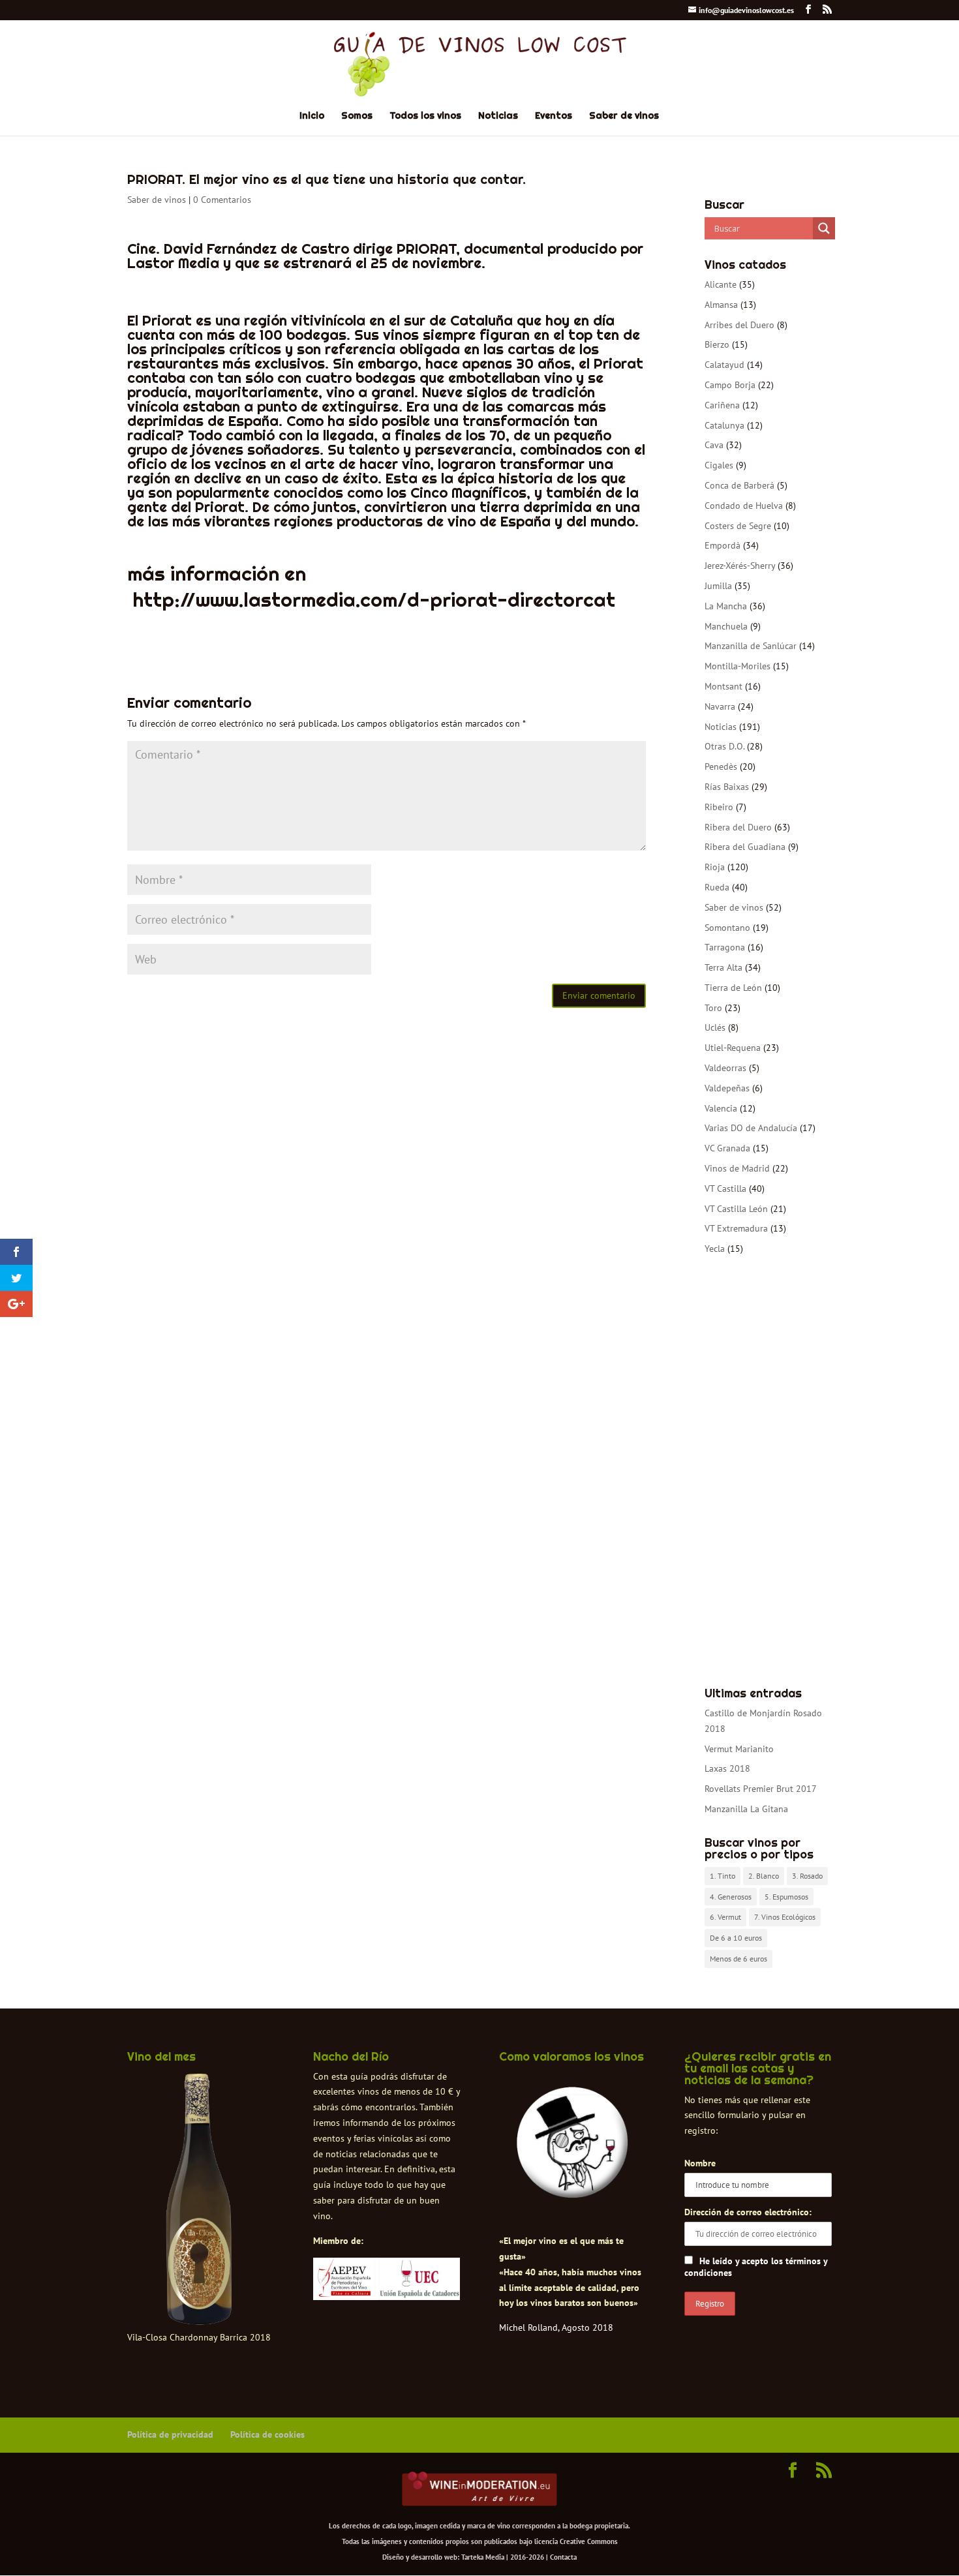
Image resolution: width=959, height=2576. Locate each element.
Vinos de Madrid (737, 1168)
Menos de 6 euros (738, 1959)
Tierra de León (733, 988)
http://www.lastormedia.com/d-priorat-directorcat (374, 599)
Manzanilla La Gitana (746, 1809)
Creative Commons (589, 2541)
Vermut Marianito (739, 1749)
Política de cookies (267, 2434)
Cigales (719, 465)
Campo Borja (730, 385)
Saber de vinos (624, 116)
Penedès (721, 766)
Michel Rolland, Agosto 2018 (556, 2327)
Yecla (715, 1249)
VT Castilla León (736, 1209)
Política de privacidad (170, 2434)
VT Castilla (725, 1189)
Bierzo (717, 344)
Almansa (721, 305)
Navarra (720, 706)
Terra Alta (723, 967)
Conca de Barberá (739, 485)
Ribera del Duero (738, 827)
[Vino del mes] (199, 2200)
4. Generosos (731, 1897)
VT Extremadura (736, 1228)
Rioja (715, 867)
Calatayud (724, 365)
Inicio (312, 116)
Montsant (723, 686)
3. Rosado (807, 1876)
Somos (357, 116)
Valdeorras (725, 1068)
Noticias (498, 116)
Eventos (554, 116)
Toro (713, 1008)
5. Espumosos (786, 1897)
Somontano (727, 928)
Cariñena (722, 405)
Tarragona (725, 947)
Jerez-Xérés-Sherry (740, 566)
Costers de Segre (738, 526)
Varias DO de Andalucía (751, 1128)
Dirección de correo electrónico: (748, 2212)
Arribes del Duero (739, 325)
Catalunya (724, 425)
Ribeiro (719, 807)
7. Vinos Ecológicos (785, 1917)
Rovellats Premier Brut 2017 (761, 1789)
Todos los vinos (425, 116)
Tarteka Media (483, 2557)
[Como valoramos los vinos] (572, 2187)
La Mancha (726, 606)
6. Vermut (725, 1917)
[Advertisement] (768, 1472)
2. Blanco (764, 1876)
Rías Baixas (727, 787)
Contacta (563, 2557)
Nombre (700, 2163)
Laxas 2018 (727, 1768)
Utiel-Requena (733, 1048)
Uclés (715, 1027)
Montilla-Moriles (738, 666)
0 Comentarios (222, 200)
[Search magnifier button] (824, 228)
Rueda (717, 887)
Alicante (721, 284)
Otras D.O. (724, 746)
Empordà (723, 545)
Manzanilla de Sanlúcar (751, 646)
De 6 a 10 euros (736, 1938)
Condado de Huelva (744, 506)
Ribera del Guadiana (745, 847)
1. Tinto (723, 1876)
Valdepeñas (727, 1088)
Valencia (721, 1108)
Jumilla (718, 586)
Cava (714, 445)
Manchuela (726, 626)
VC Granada (727, 1148)
